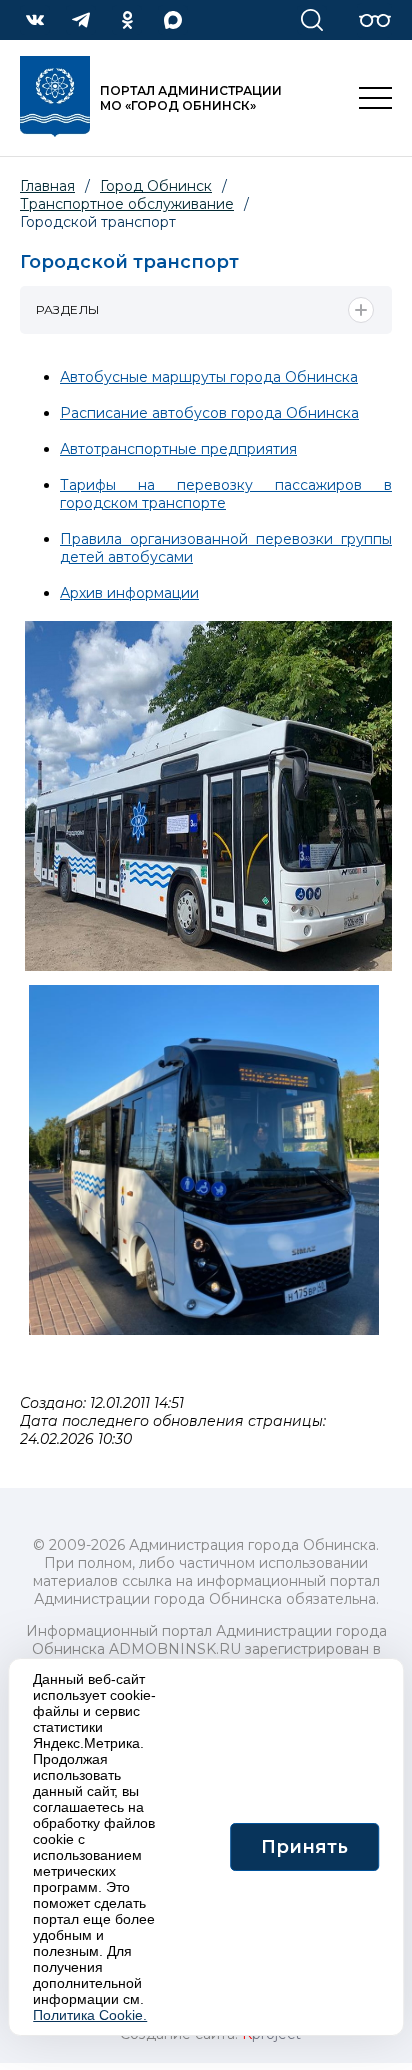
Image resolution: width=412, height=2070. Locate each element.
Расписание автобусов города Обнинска (209, 413)
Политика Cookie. (90, 2015)
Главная (47, 186)
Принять (304, 1847)
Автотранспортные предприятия (178, 449)
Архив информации (129, 593)
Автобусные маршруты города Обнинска (209, 377)
